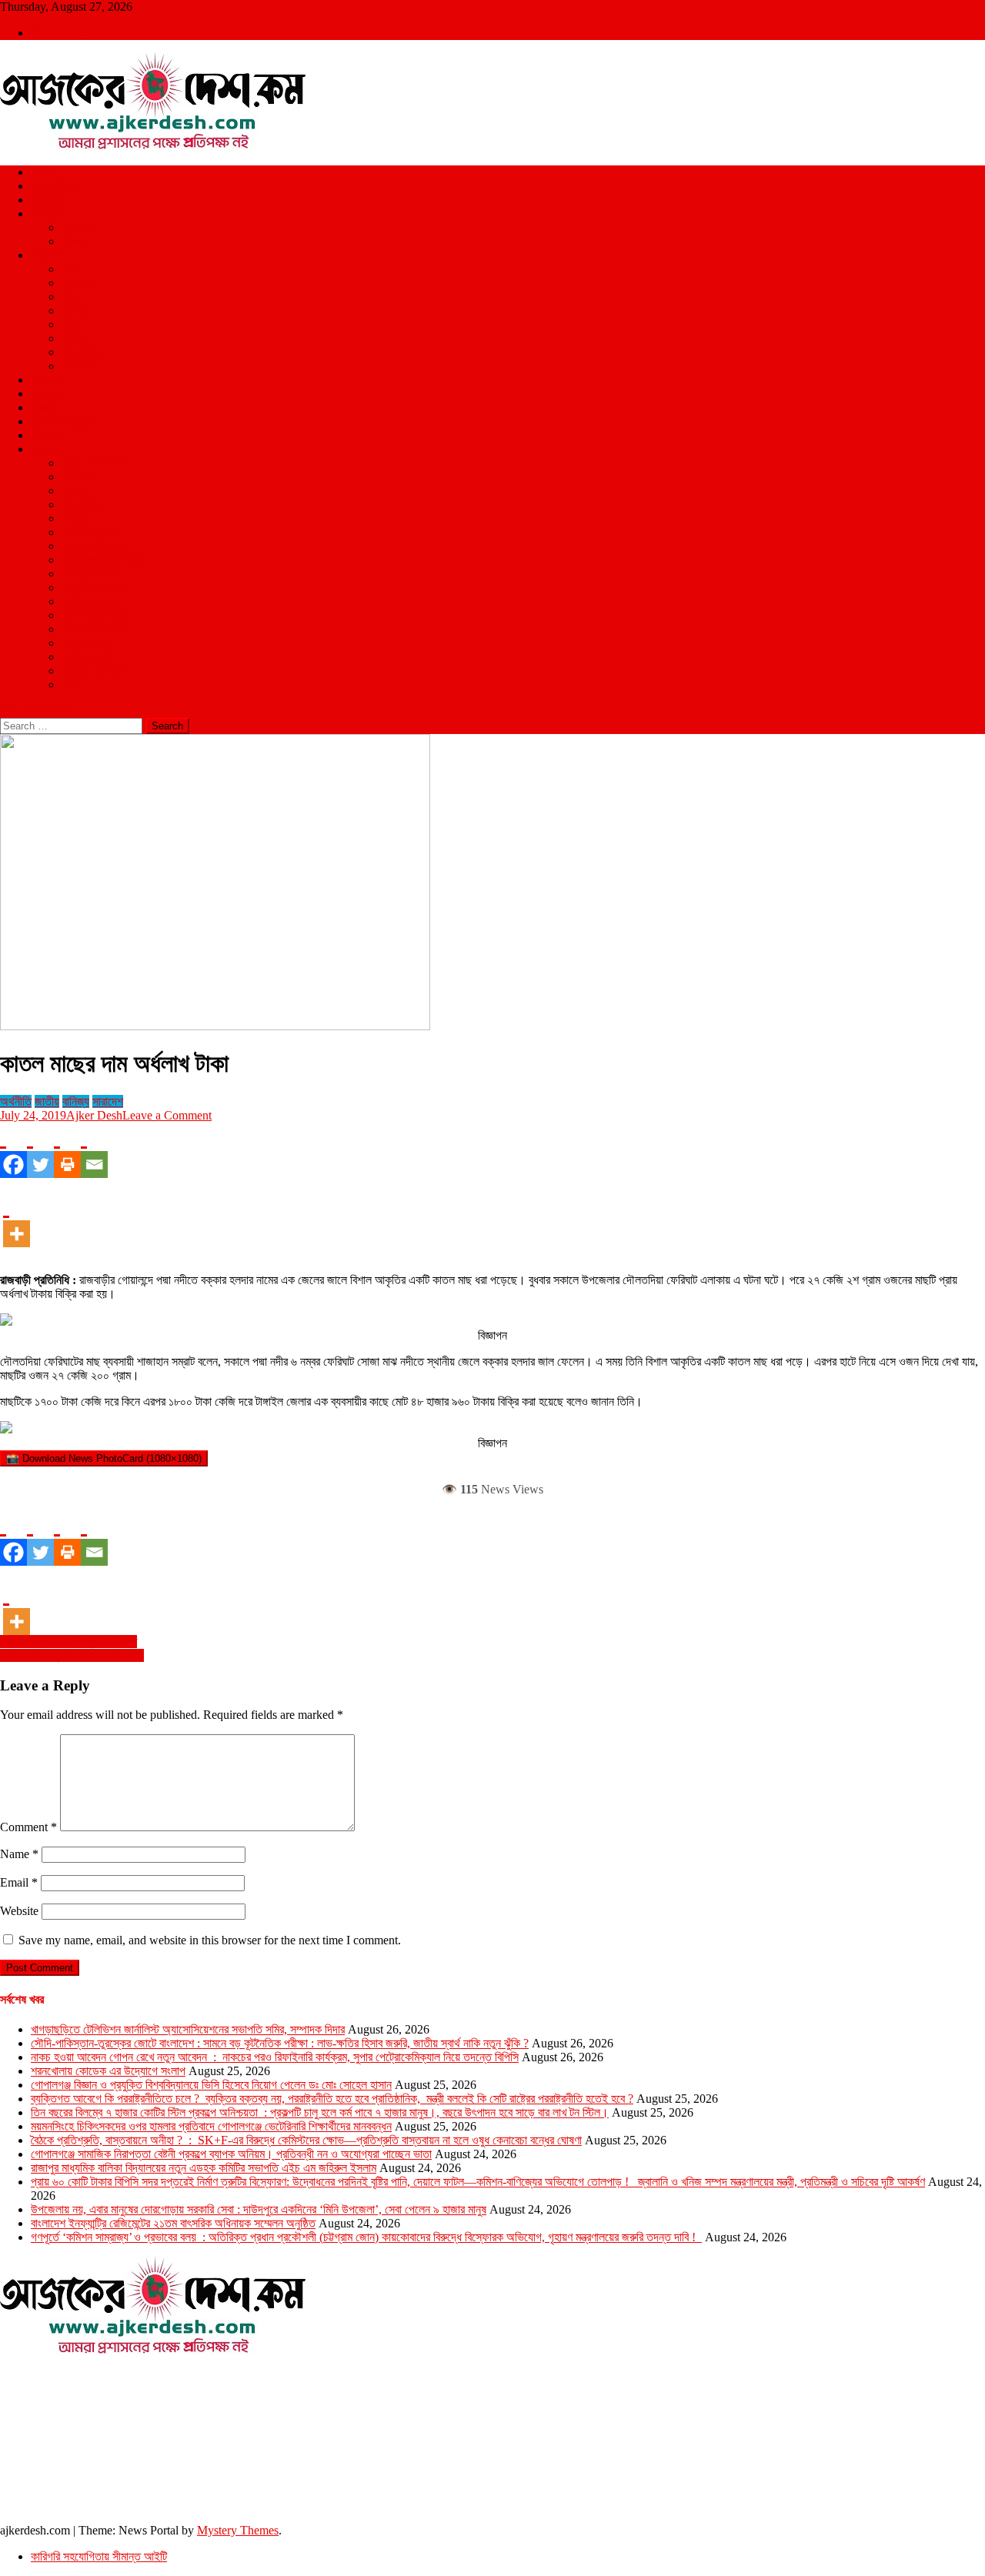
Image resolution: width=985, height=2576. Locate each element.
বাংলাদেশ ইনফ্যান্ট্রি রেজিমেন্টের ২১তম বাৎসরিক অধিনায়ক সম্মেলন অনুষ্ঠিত (173, 2223)
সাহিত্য (76, 518)
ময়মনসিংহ (81, 352)
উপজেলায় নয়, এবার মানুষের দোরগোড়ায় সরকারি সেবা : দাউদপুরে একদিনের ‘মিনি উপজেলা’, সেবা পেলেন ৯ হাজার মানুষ (259, 2209)
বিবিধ (71, 684)
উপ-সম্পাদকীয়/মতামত (105, 560)
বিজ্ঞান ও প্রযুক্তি (65, 421)
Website (19, 1911)
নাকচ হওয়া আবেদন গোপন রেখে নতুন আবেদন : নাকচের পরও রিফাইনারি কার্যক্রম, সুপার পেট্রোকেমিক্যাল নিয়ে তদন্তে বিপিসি (275, 2057)
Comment (28, 1827)
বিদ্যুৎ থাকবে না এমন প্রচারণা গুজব (68, 1642)
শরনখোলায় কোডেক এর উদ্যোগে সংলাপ (108, 2071)
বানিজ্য (75, 491)
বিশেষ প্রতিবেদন (94, 629)
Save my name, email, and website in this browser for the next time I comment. (210, 1940)
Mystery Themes (238, 2530)
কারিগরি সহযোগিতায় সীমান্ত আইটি (99, 2556)
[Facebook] (13, 1150)
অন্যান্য (47, 449)
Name (19, 1854)
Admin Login (64, 33)
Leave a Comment (167, 1115)
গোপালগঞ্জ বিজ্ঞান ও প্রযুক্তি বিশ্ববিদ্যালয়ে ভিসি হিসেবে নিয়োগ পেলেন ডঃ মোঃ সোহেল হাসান (211, 2085)
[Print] (67, 1150)
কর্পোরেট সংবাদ (90, 574)
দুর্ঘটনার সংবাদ (88, 601)
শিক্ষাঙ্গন (46, 435)
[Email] (94, 1150)
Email (19, 1882)
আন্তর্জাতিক (55, 186)
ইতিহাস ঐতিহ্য (92, 546)
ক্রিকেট (76, 227)
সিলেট (73, 338)
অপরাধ (44, 380)
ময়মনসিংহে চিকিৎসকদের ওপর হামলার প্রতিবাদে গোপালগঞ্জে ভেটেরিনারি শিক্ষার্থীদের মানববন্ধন (211, 2126)
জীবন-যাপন (83, 504)
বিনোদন (45, 394)
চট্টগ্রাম (76, 283)
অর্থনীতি (77, 477)
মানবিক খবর (84, 643)
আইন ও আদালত (94, 463)
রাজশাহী (77, 366)
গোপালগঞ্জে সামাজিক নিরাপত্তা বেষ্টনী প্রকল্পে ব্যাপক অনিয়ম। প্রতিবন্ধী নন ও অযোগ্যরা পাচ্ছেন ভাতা (231, 2154)
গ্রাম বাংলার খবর (93, 587)
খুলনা (71, 297)
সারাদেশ (46, 255)
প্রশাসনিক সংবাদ (94, 615)
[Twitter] (40, 1150)
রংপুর (71, 324)
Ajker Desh (94, 1115)
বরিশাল (75, 310)
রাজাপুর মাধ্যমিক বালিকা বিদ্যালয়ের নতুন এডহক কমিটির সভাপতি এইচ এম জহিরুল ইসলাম (204, 2168)
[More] (17, 1220)
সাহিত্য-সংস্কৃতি (94, 671)
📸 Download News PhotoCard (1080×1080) (104, 1458)
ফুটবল (73, 241)
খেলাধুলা (47, 214)
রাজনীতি (47, 200)
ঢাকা (70, 269)
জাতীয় (43, 172)
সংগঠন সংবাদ (87, 657)
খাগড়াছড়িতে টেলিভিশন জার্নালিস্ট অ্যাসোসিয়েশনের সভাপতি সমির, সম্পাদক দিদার (188, 2029)
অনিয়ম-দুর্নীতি (88, 532)
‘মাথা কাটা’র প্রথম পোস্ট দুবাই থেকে (72, 1655)
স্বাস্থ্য (43, 407)
